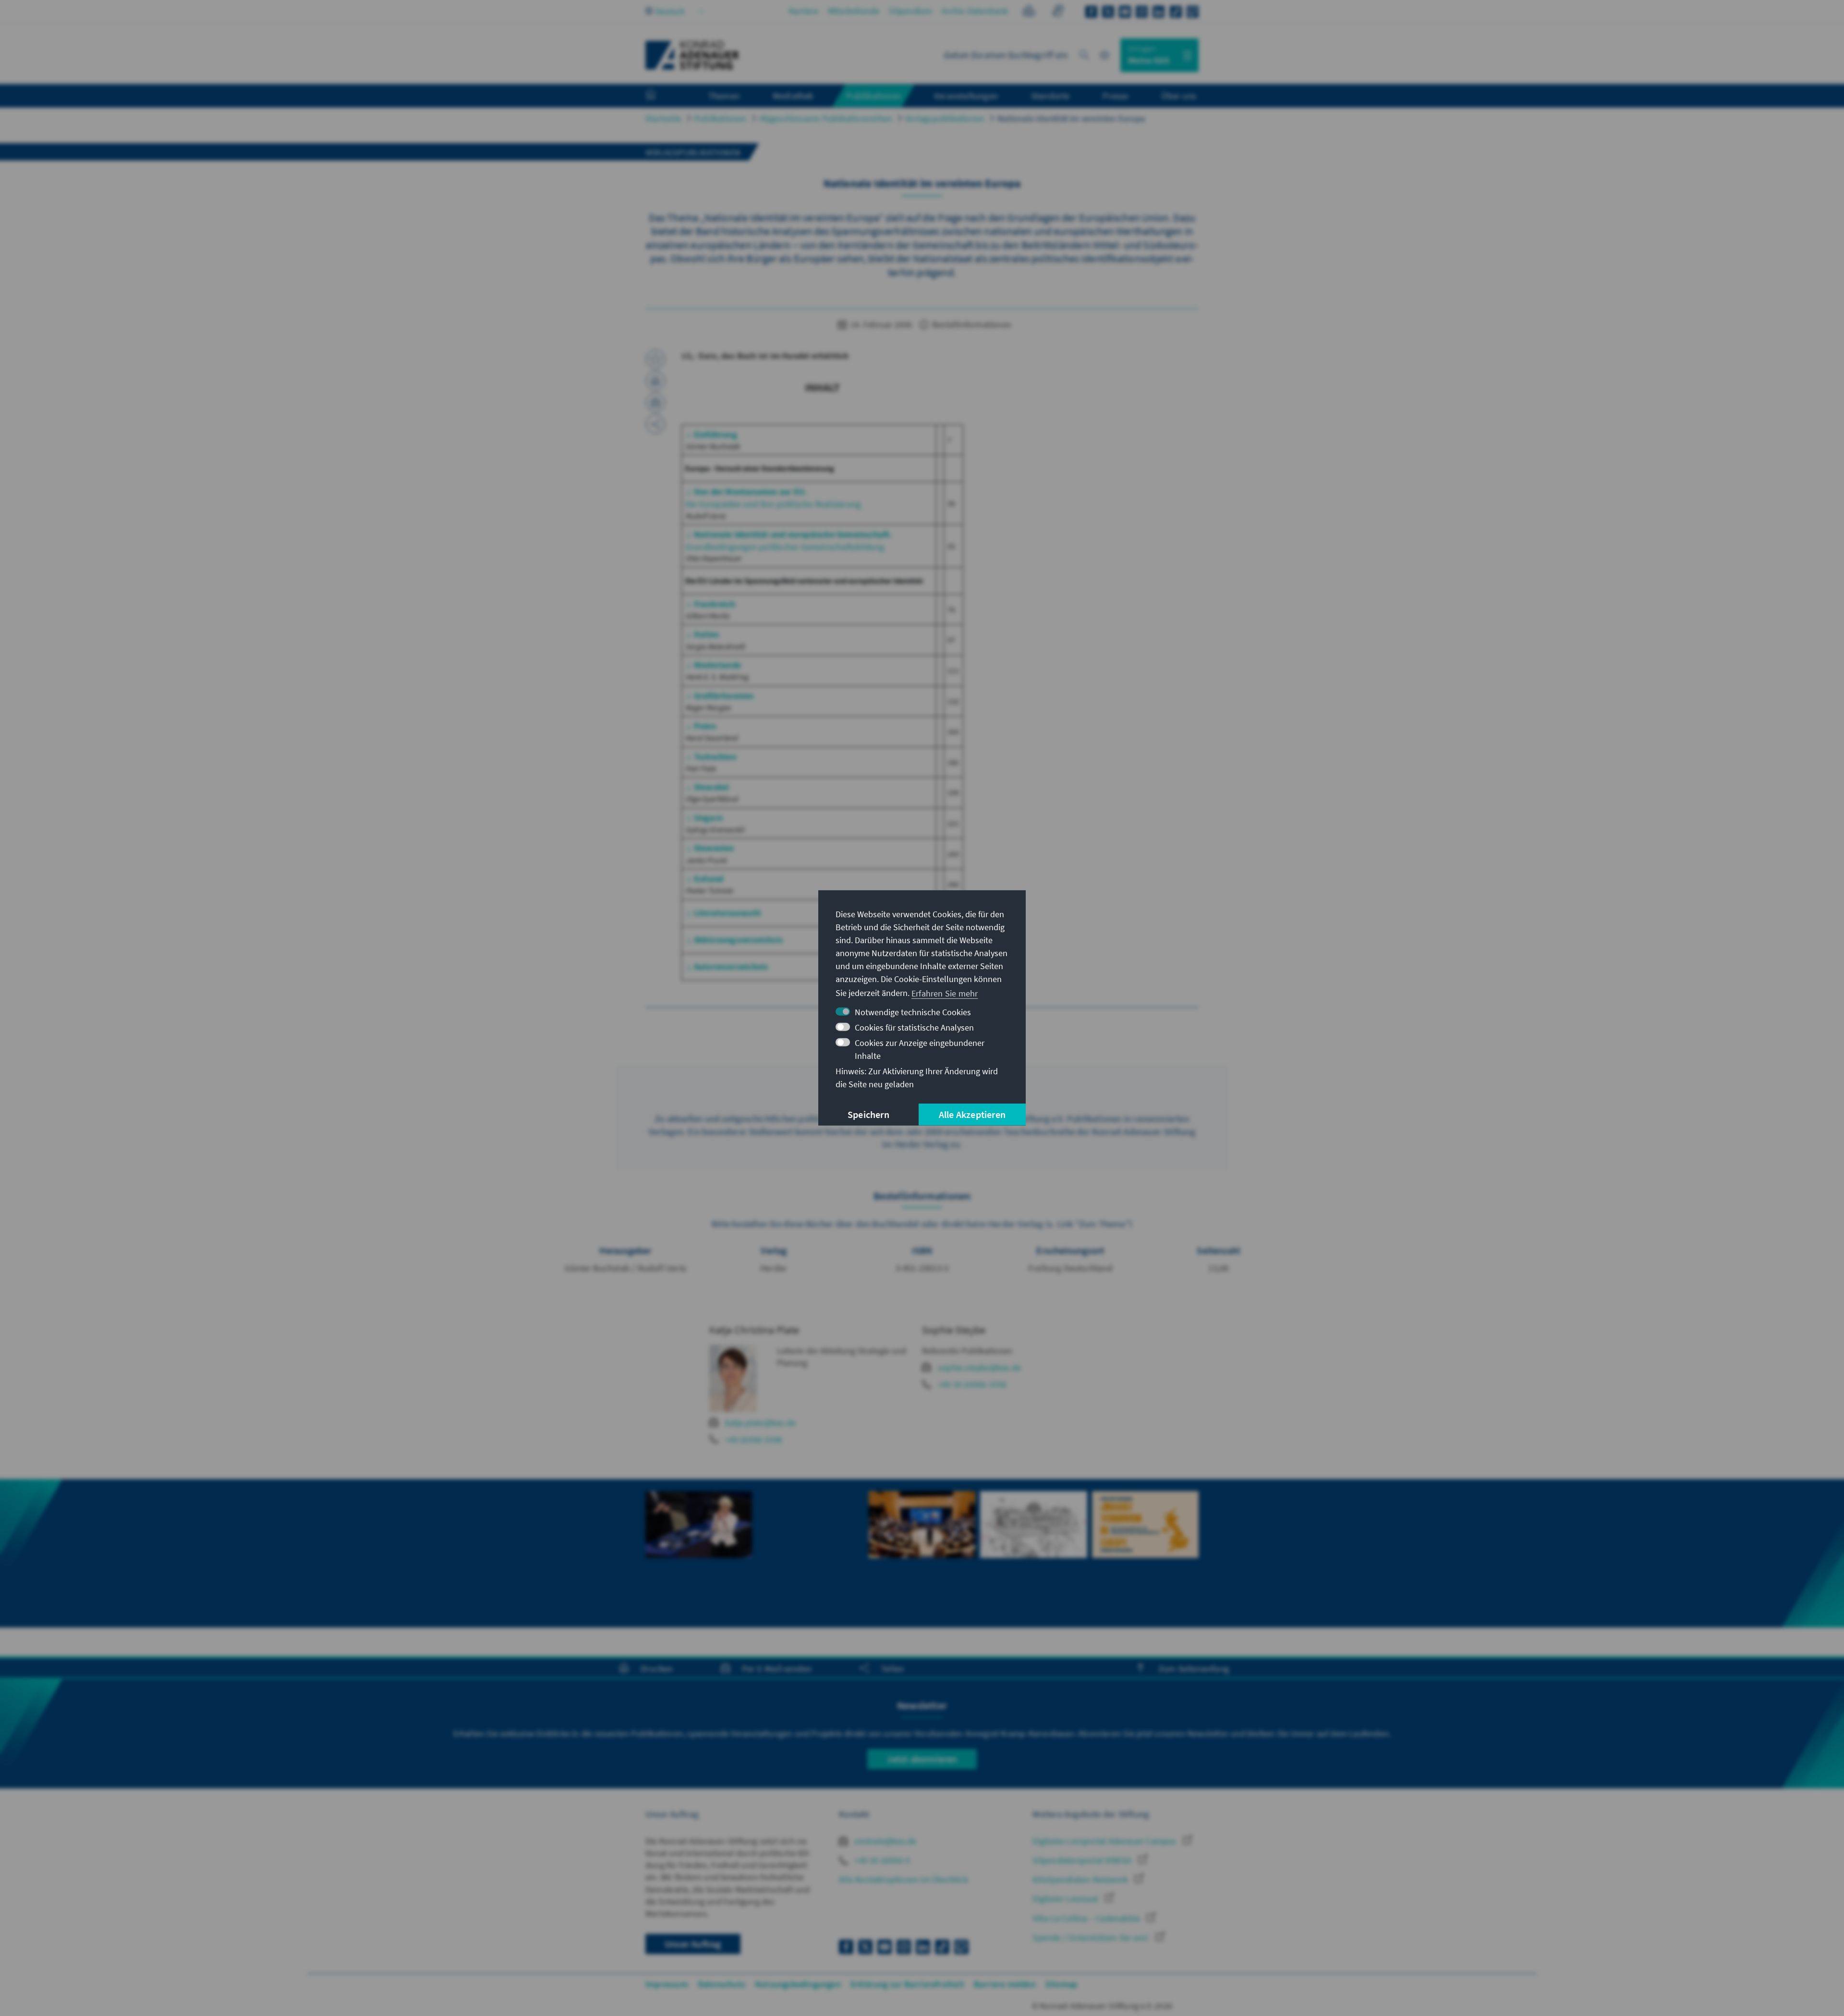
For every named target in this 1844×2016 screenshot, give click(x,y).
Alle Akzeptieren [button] (972, 1114)
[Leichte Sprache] (1029, 12)
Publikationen (721, 118)
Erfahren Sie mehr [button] (945, 993)
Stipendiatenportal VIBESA (1083, 1860)
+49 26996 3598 (754, 1439)
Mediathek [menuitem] (793, 96)
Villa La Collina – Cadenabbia (1087, 1918)
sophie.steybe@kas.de (979, 1367)
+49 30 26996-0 (881, 1860)
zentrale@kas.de (884, 1841)
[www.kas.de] (692, 55)
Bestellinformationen (971, 324)
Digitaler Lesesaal (1066, 1899)
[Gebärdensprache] (1058, 12)
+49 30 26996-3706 (972, 1384)
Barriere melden (1005, 1984)
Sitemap (1061, 1984)
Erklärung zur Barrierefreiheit (907, 1984)
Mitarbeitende (854, 11)
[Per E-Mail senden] (655, 402)
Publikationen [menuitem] (873, 96)
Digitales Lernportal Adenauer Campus (1105, 1841)
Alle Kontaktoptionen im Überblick (904, 1879)
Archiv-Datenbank (975, 11)
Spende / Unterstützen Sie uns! (1092, 1937)
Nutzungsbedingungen (798, 1984)
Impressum (667, 1984)
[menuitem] (660, 96)
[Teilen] (655, 424)
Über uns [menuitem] (1179, 96)
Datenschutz (722, 1984)
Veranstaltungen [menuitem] (966, 96)
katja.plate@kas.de (761, 1423)
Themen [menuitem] (724, 96)
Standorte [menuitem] (1050, 96)
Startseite (663, 118)
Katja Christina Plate (754, 1330)
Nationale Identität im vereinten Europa (1071, 118)
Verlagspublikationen (945, 118)
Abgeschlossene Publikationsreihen (826, 118)
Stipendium (910, 11)
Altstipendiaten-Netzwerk (1081, 1879)
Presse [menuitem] (1115, 96)
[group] (699, 1553)
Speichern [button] (868, 1114)
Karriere (804, 11)
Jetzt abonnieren (922, 1759)
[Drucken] (655, 381)
